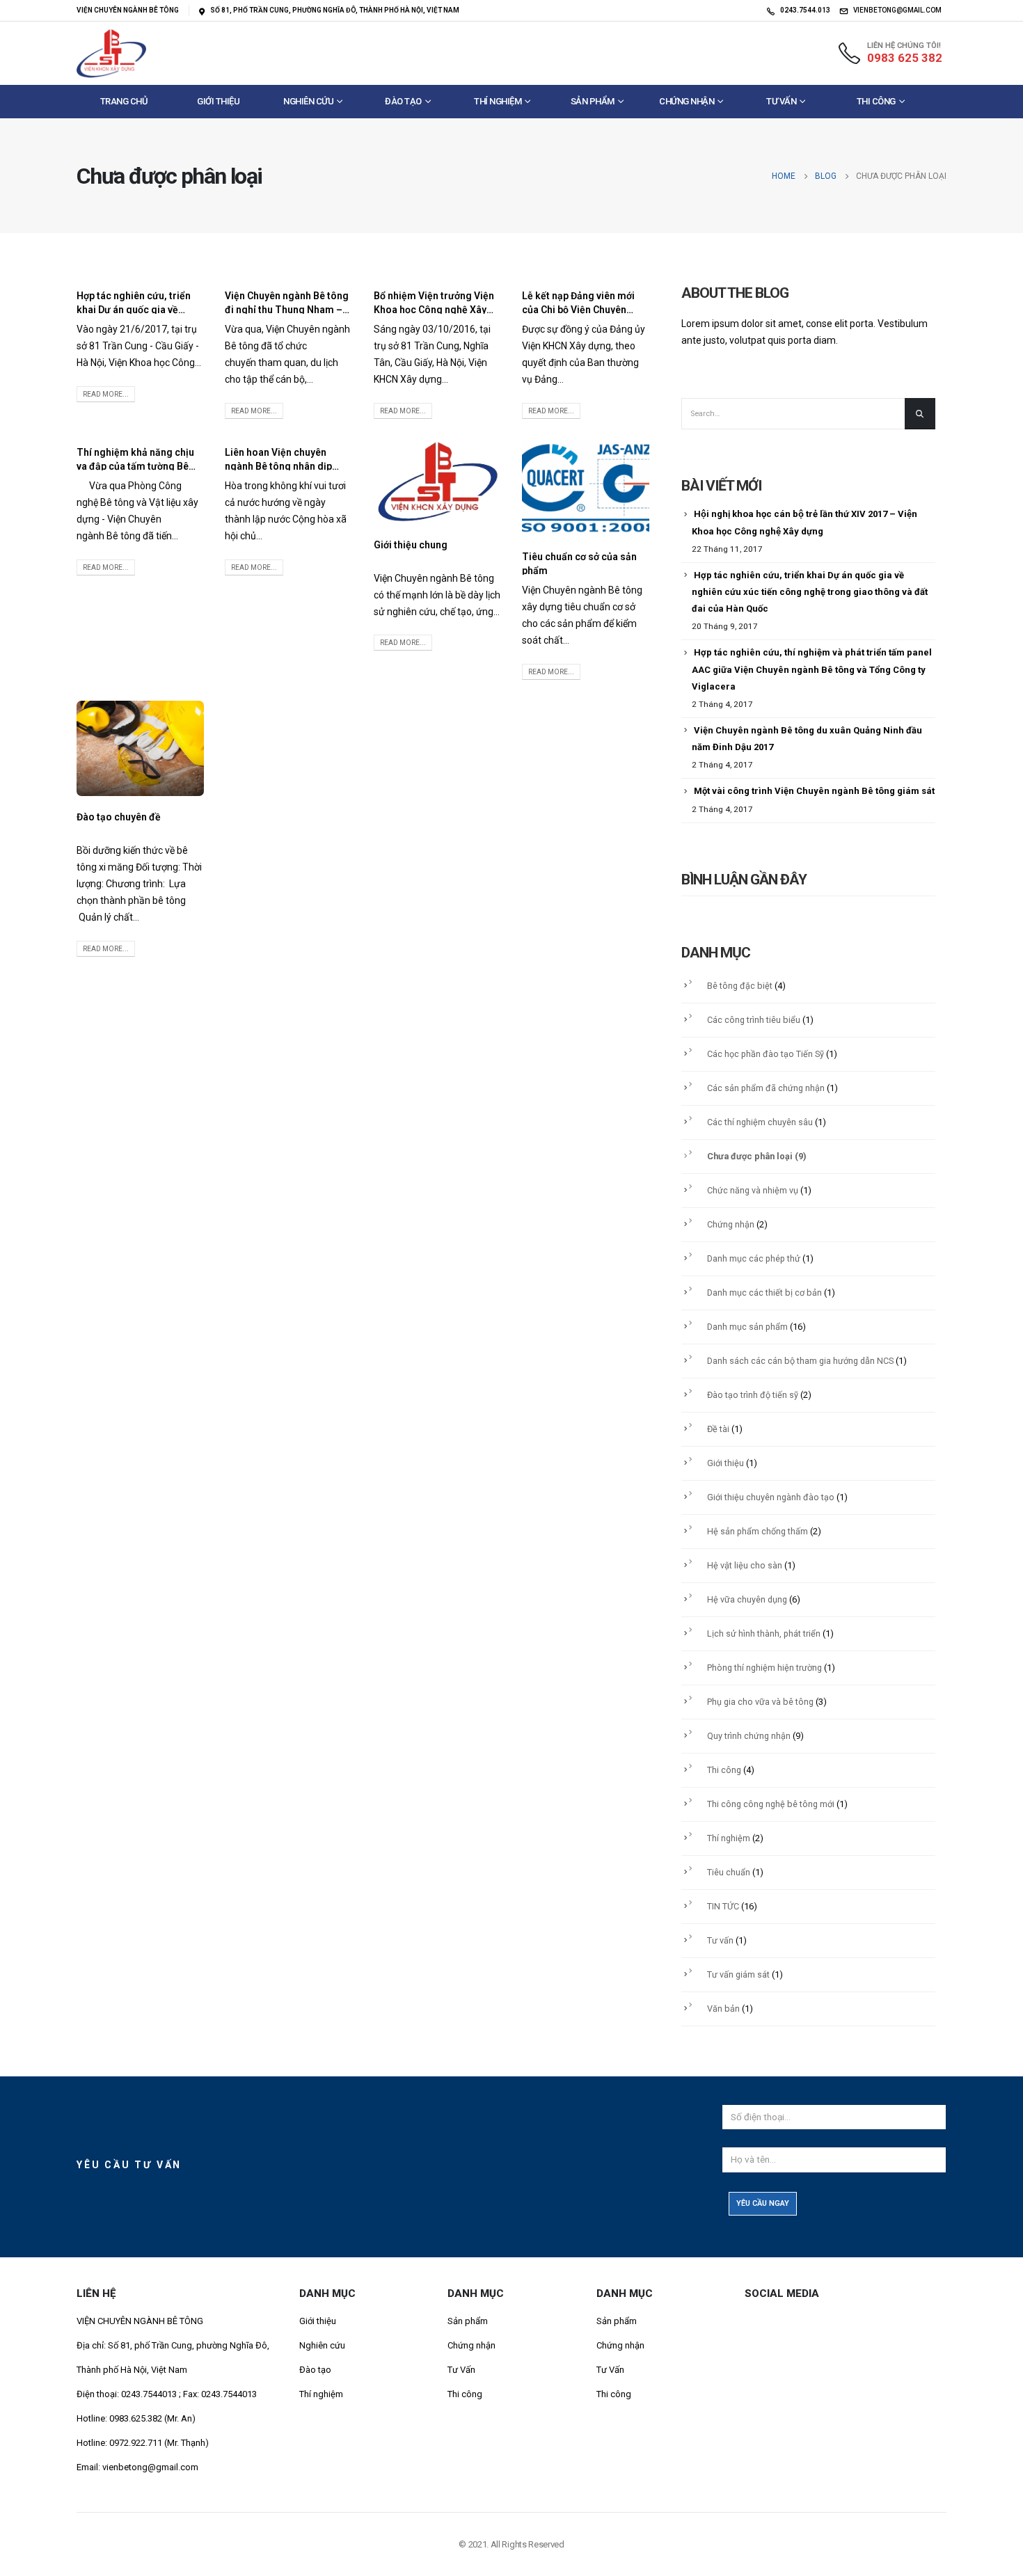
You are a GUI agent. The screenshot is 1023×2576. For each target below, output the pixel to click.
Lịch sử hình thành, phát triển (764, 1633)
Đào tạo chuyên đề (119, 817)
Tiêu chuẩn (729, 1872)
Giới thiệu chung (411, 545)
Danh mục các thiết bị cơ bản (764, 1293)
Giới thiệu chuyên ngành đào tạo (771, 1497)
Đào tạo (315, 2370)
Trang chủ (124, 101)
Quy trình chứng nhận (749, 1736)
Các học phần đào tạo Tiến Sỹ (766, 1054)
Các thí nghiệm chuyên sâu (760, 1122)
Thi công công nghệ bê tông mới (771, 1804)
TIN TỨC (723, 1906)
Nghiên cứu (322, 2345)
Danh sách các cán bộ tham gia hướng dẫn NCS (800, 1361)
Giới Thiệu (218, 101)
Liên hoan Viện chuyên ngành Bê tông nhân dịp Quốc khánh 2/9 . (278, 466)
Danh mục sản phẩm (747, 1327)
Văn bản (723, 2009)
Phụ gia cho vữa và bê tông (760, 1702)
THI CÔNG (876, 101)
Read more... (106, 394)
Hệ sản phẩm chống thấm (758, 1531)
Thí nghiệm (729, 1838)
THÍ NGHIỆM (498, 101)
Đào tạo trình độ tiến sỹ (753, 1395)
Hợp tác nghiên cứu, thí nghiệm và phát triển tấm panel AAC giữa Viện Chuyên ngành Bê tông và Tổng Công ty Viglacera (812, 669)
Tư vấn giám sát (738, 1974)
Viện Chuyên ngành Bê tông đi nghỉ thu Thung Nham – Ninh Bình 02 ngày (287, 310)
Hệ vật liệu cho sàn (745, 1565)
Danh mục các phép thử (754, 1258)
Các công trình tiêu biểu (754, 1020)
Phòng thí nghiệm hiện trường (764, 1668)
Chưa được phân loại (750, 1156)
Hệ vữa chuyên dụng (747, 1599)
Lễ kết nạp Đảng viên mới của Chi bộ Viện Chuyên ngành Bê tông (578, 310)
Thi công (724, 1770)
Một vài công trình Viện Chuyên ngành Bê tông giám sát (814, 791)
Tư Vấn (461, 2370)
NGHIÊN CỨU (308, 101)
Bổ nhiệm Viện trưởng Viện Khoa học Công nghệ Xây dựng (434, 310)
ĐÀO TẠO (403, 101)
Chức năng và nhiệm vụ (753, 1190)
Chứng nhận (731, 1224)
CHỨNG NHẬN (687, 101)
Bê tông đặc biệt (740, 986)
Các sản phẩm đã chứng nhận (766, 1088)
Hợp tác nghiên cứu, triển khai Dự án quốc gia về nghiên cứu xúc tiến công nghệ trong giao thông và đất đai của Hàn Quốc (810, 592)
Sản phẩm (593, 101)
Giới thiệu (725, 1463)
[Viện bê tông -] (111, 53)
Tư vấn (781, 101)
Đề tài (718, 1429)
